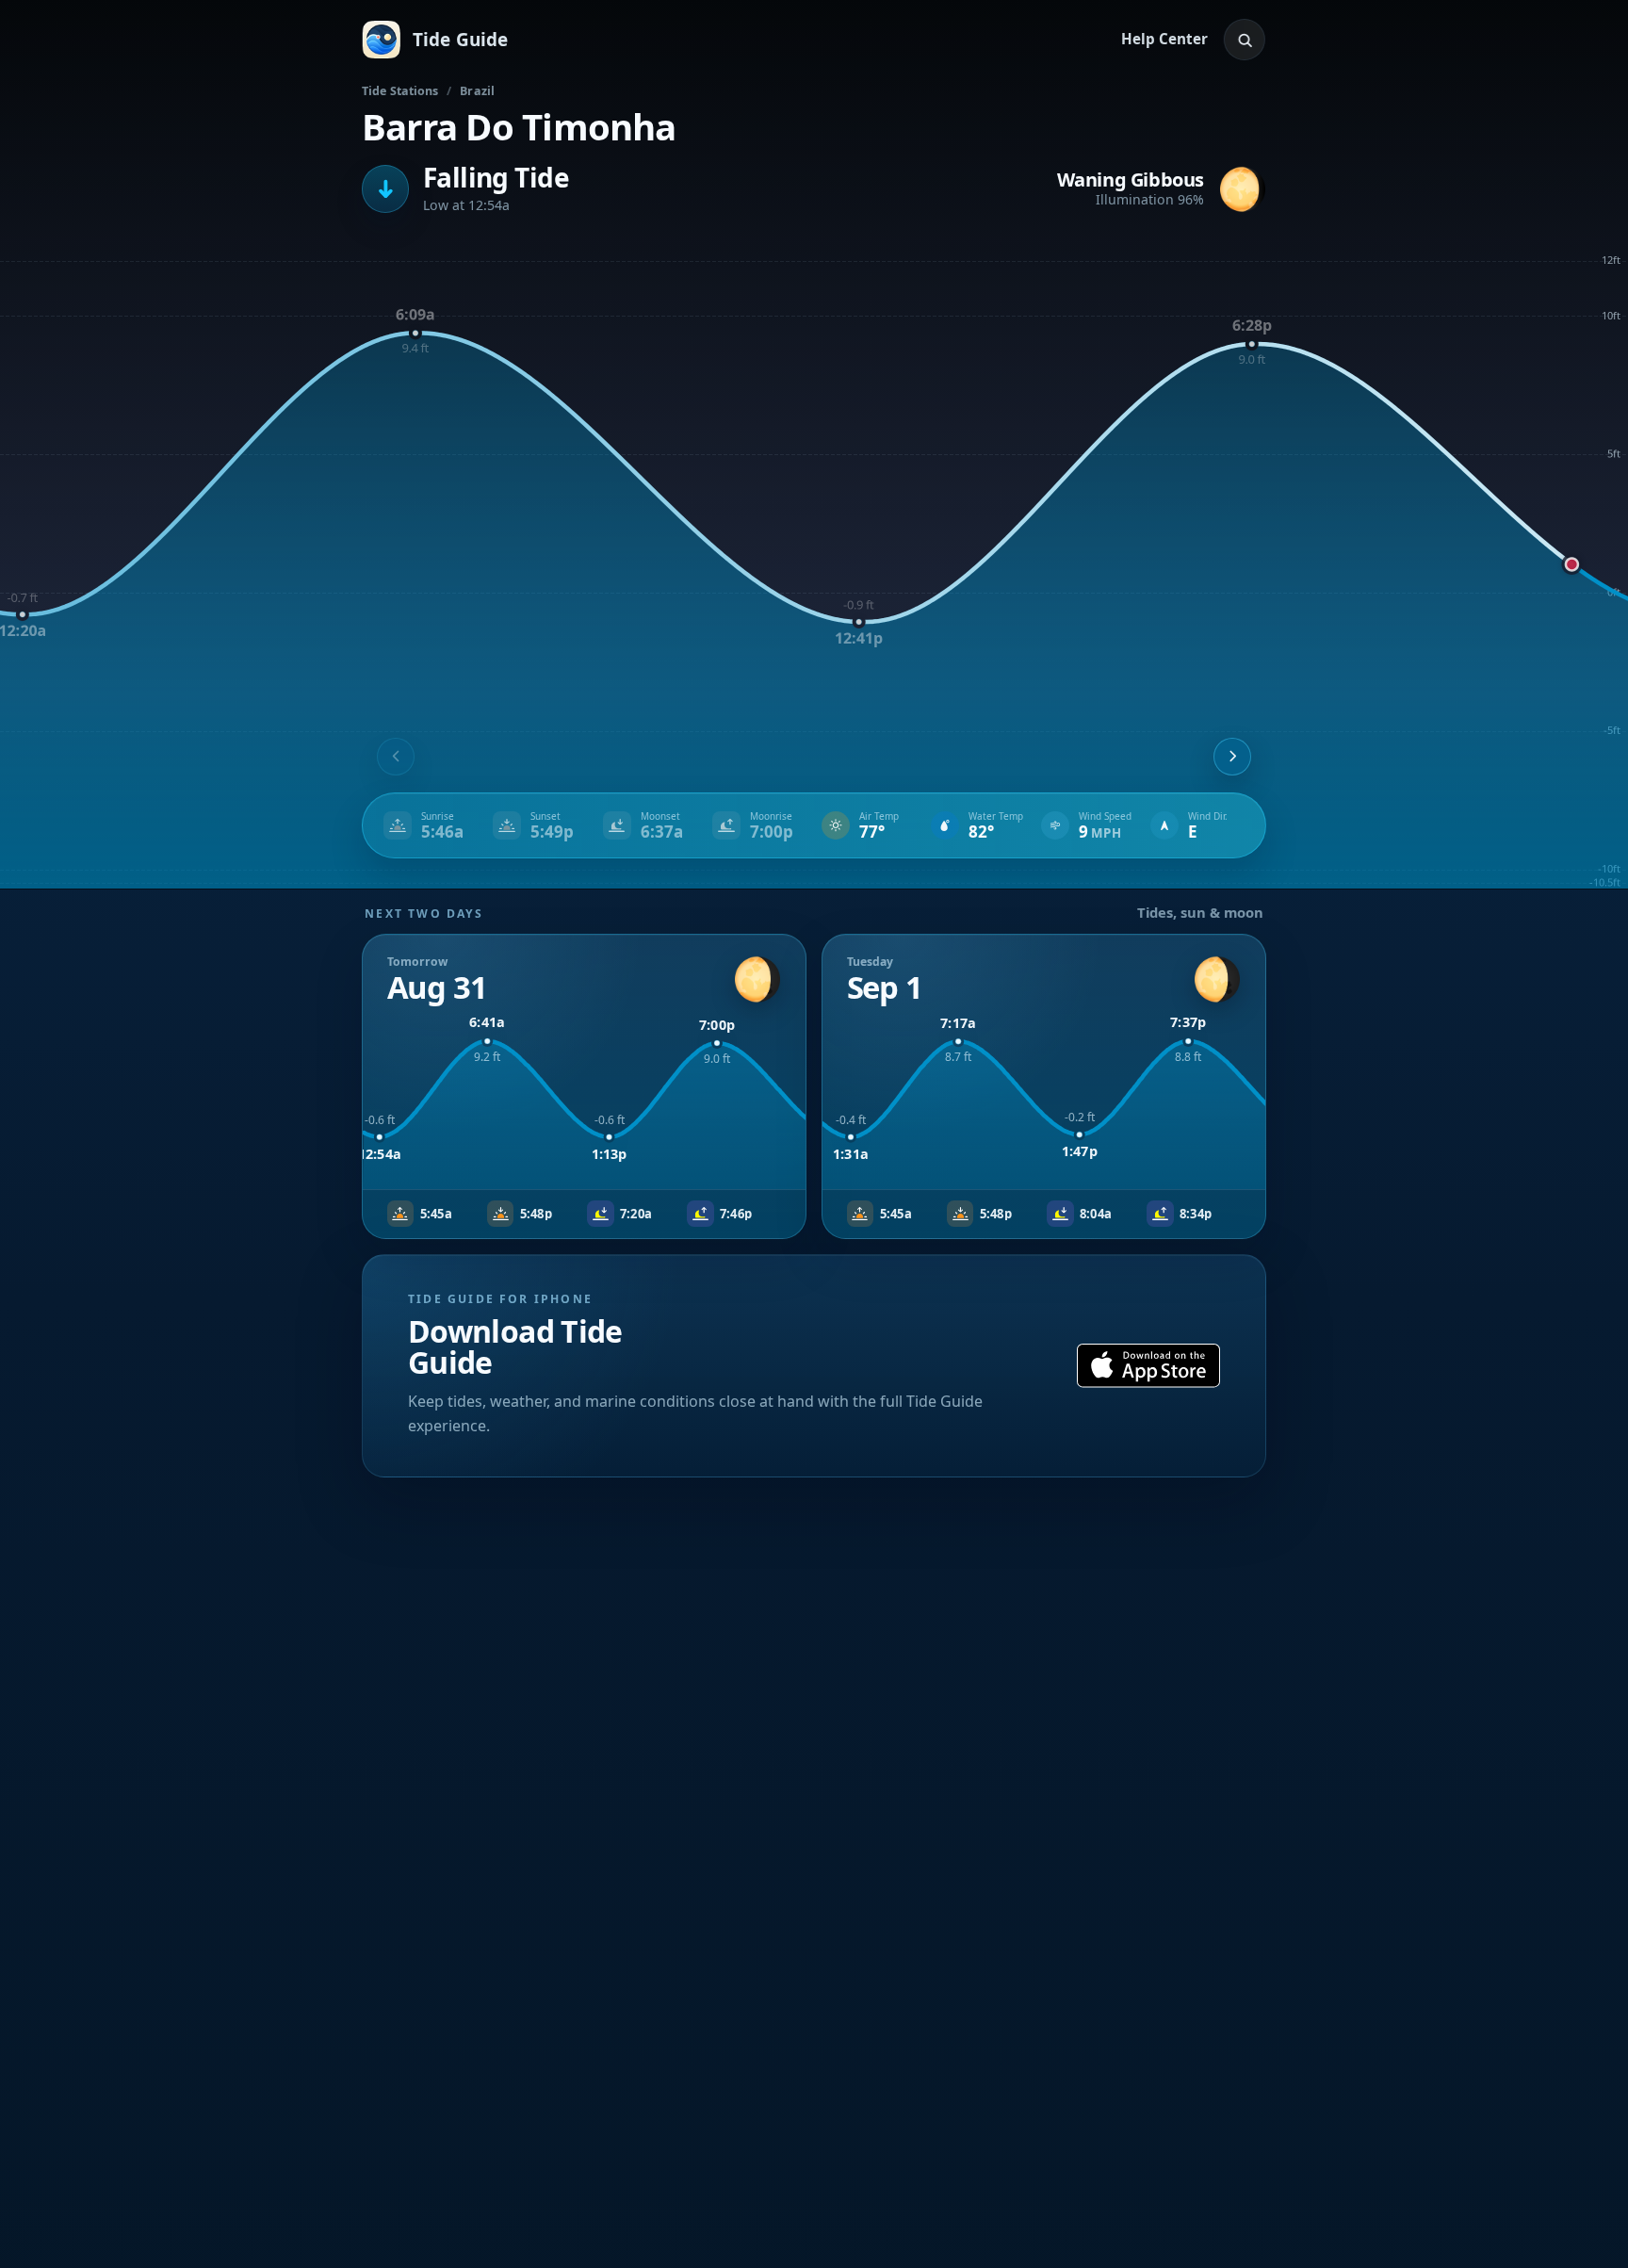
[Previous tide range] (396, 757)
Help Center (1164, 39)
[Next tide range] (1232, 757)
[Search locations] (1245, 40)
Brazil (477, 91)
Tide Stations (400, 91)
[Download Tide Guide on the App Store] (1148, 1366)
